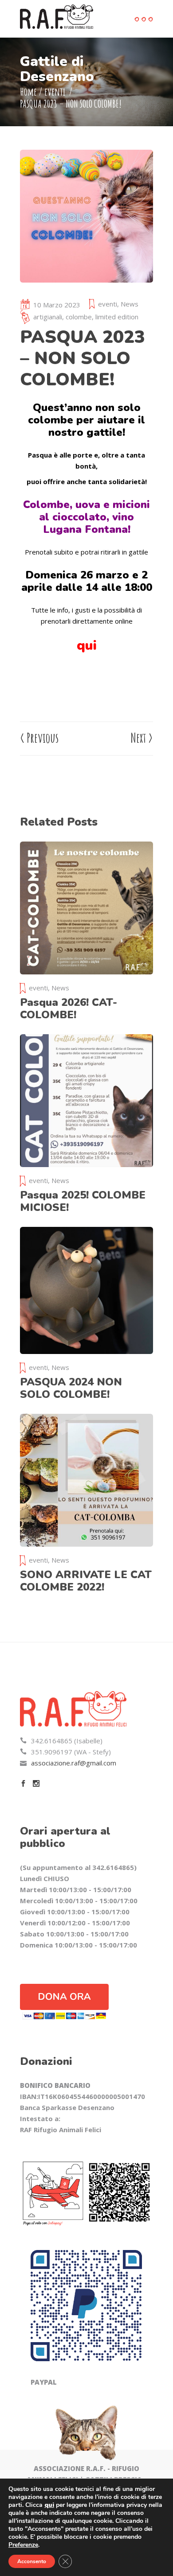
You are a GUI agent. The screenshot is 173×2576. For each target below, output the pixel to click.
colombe (79, 317)
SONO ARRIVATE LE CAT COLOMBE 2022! (86, 1581)
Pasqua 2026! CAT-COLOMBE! (69, 1009)
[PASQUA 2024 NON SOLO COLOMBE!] (86, 1290)
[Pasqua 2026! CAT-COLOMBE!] (86, 908)
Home (28, 92)
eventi (55, 92)
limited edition (117, 317)
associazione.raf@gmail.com (74, 1763)
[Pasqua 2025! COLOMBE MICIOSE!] (86, 1101)
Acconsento (32, 2561)
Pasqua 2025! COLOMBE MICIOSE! (83, 1201)
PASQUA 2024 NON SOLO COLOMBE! (71, 1388)
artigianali (48, 317)
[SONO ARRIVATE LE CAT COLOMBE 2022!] (86, 1480)
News (130, 304)
